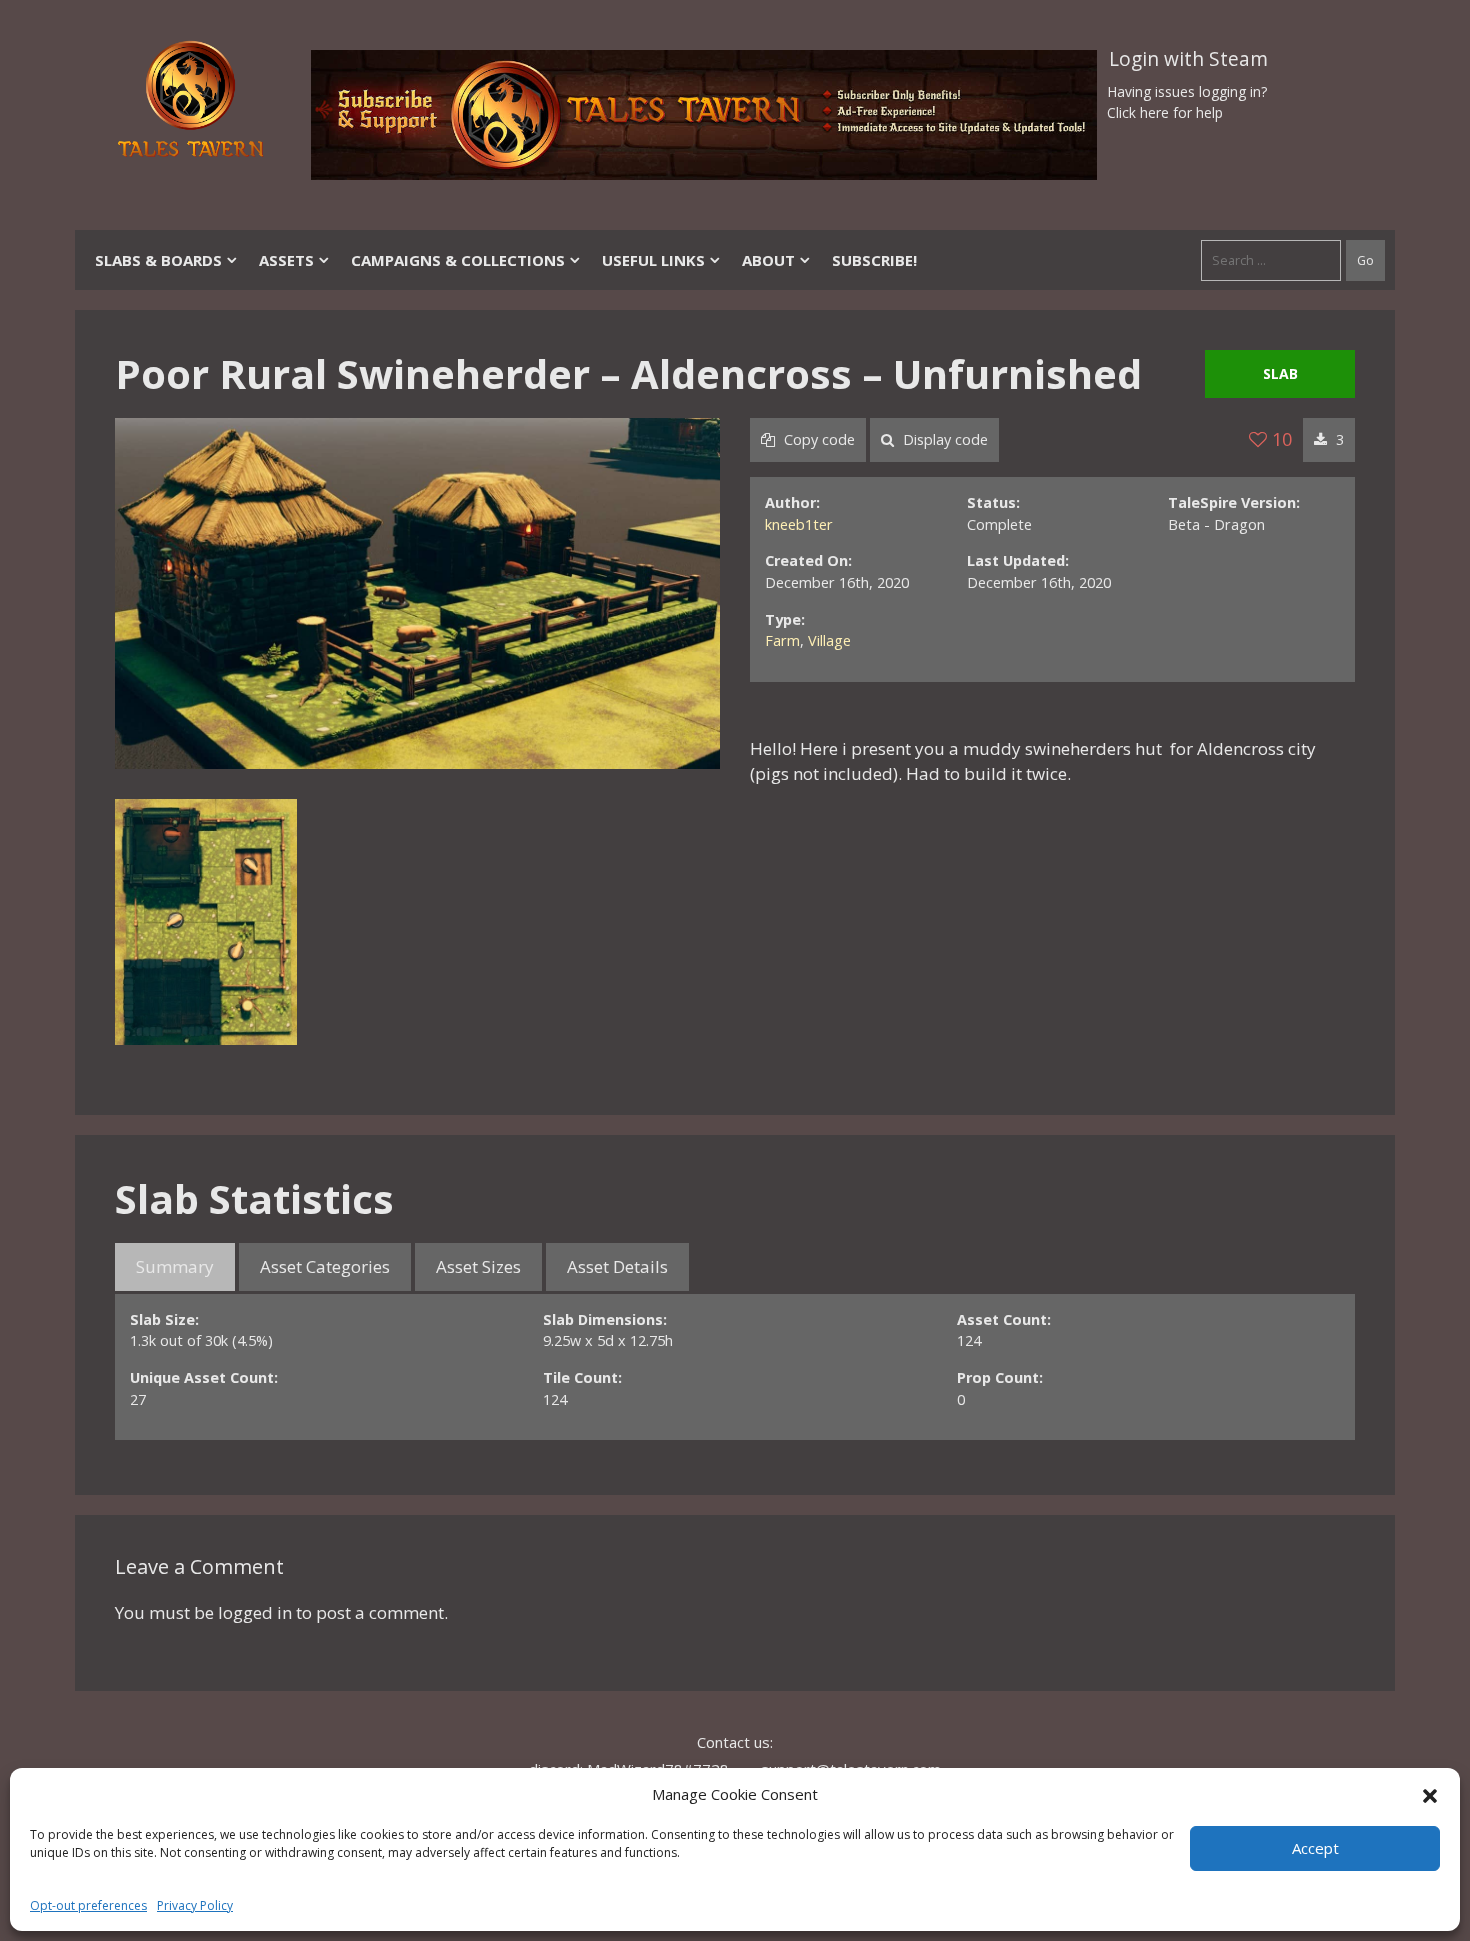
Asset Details (617, 1266)
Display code (943, 439)
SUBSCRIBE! (874, 260)
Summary (175, 1266)
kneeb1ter (799, 524)
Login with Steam (1188, 59)
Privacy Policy (195, 1905)
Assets (286, 260)
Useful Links (653, 260)
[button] (1430, 1794)
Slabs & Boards (158, 260)
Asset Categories (325, 1266)
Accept (1315, 1848)
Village (829, 640)
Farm (782, 640)
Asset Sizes (478, 1266)
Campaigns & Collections (458, 260)
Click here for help (1165, 112)
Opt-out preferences (88, 1905)
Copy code (817, 439)
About (768, 260)
